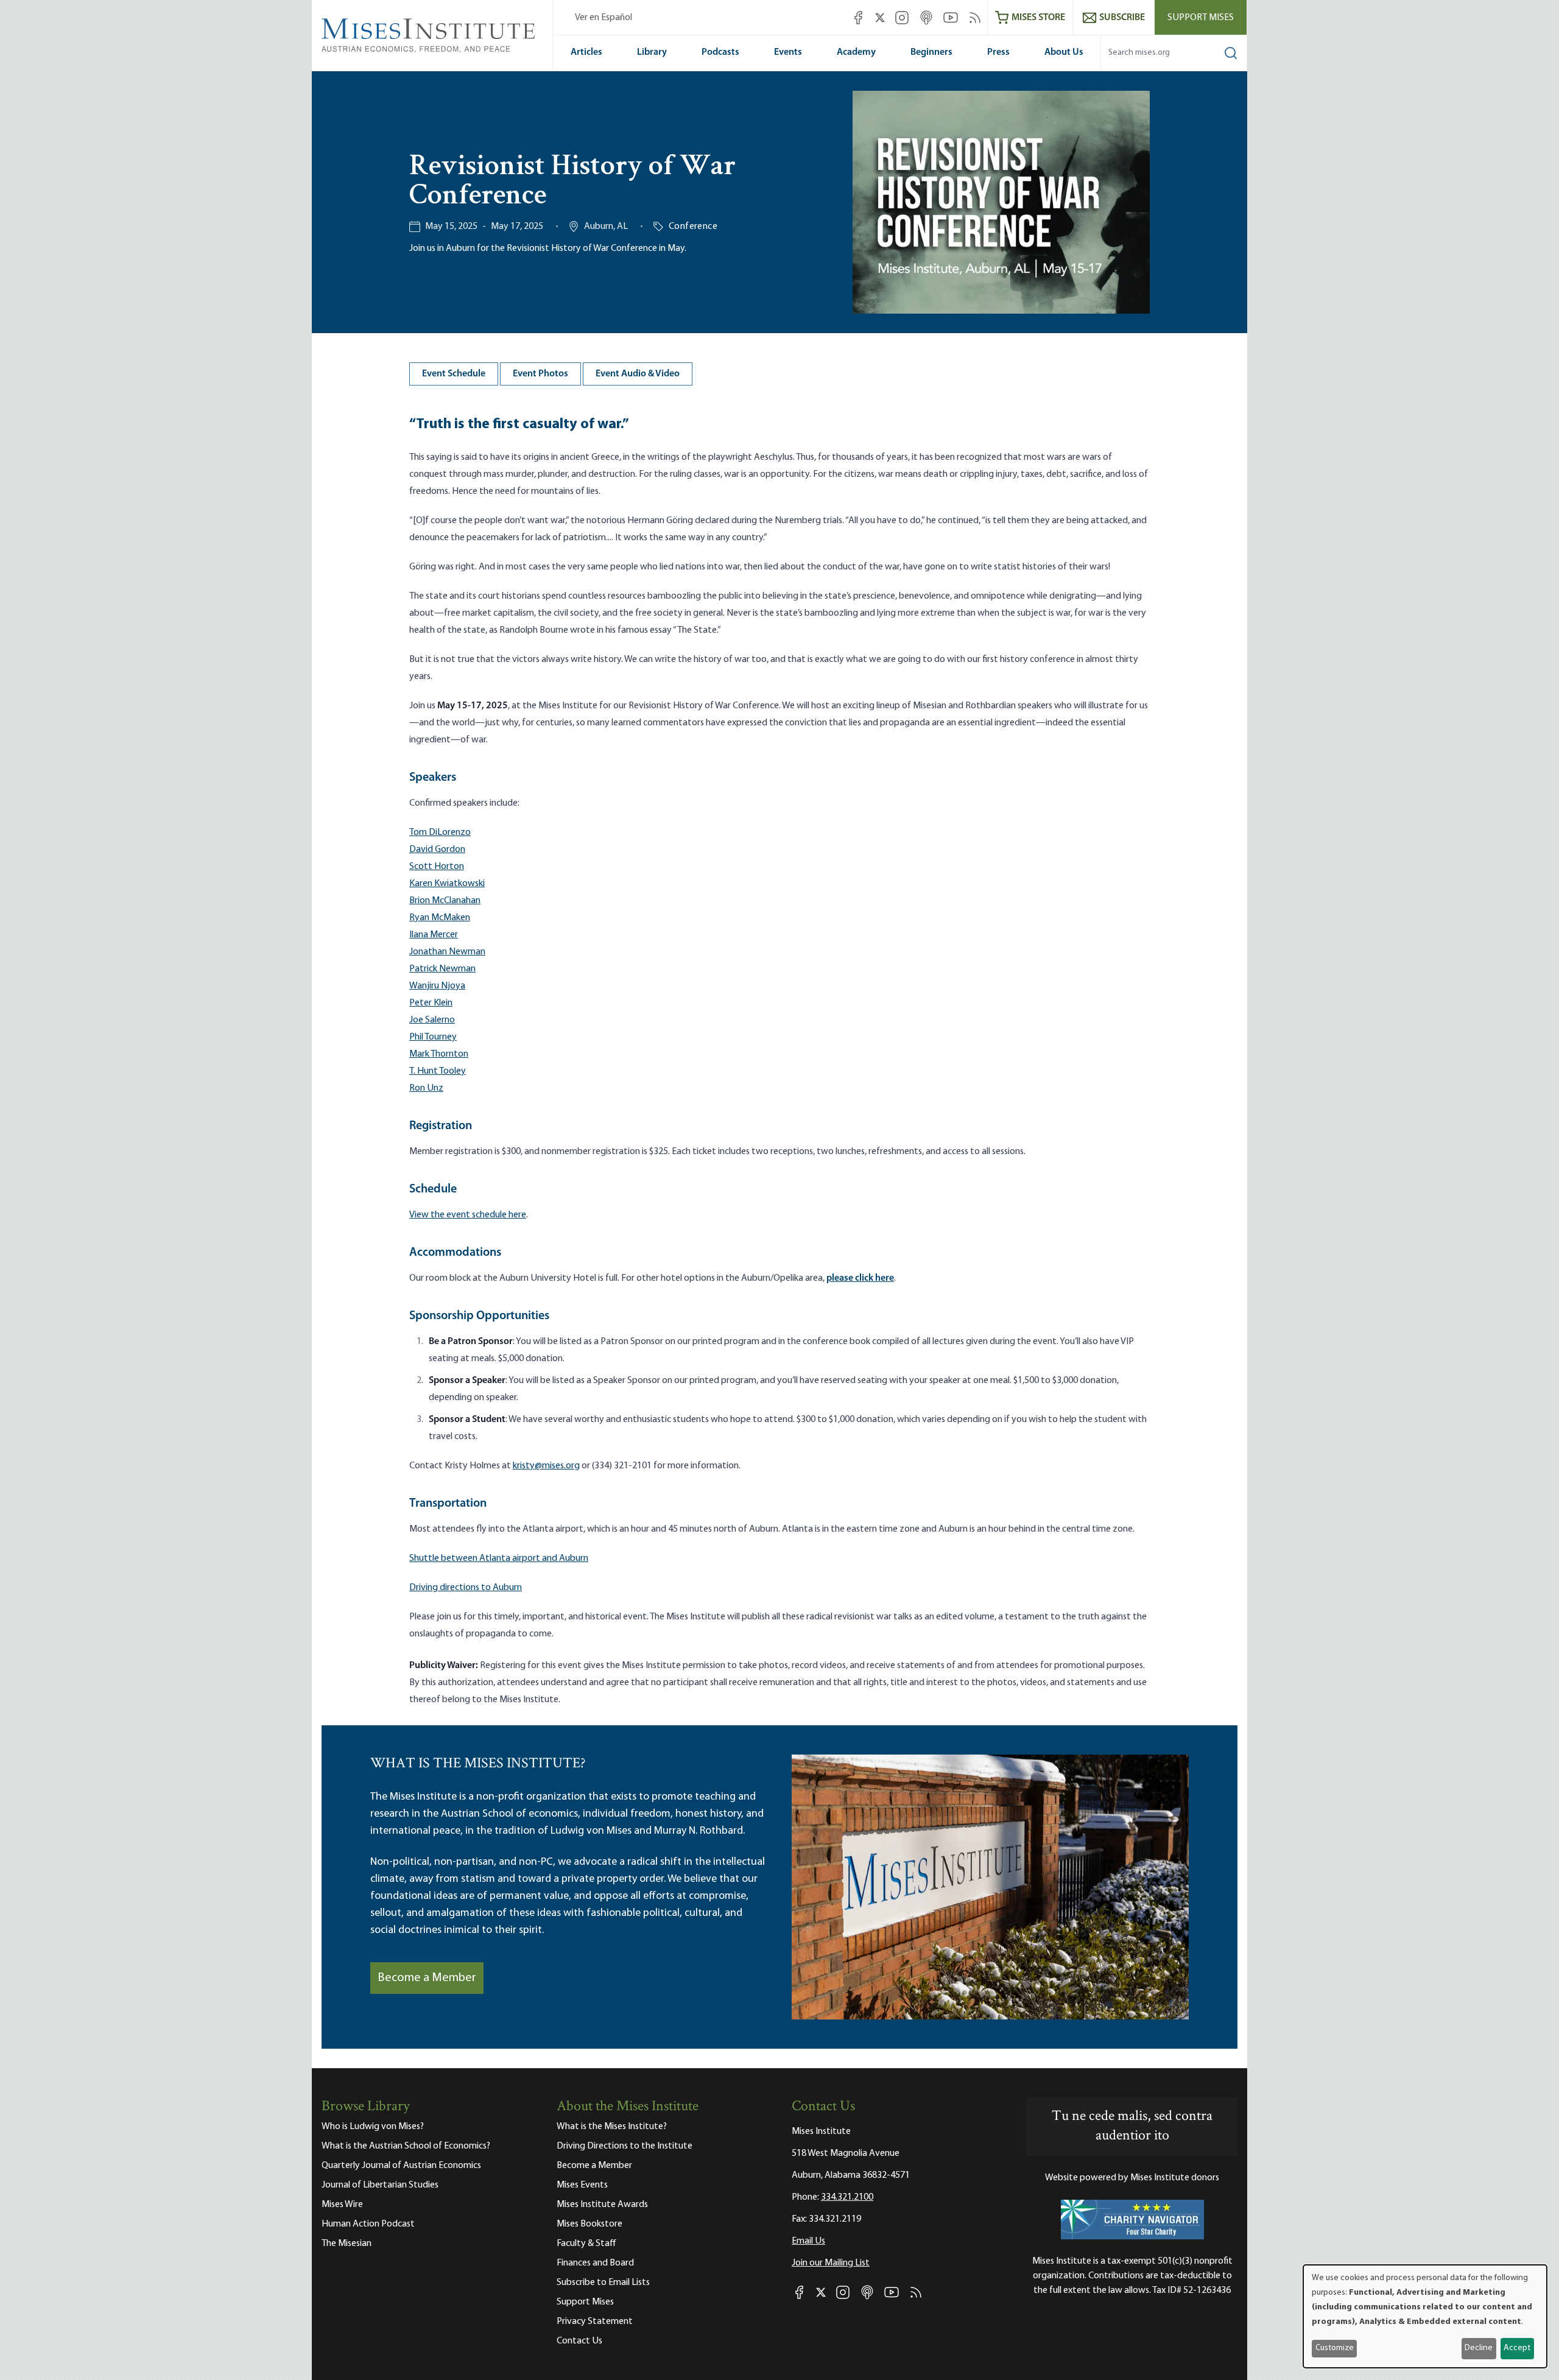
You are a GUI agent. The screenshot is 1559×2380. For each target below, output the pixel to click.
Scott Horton (437, 867)
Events (788, 52)
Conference (693, 227)
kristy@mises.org (546, 1466)
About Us (1064, 52)
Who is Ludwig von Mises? (373, 2127)
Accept (1517, 2348)
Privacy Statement (595, 2322)
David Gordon (437, 850)
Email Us (808, 2241)
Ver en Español (604, 18)
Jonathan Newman (447, 952)
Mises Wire (342, 2205)
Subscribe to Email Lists (603, 2283)
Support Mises (1201, 18)
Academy (856, 52)
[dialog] (1425, 2316)
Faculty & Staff (586, 2244)
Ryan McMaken (440, 918)
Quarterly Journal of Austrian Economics (401, 2166)
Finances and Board (595, 2263)
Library (652, 52)
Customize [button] (1335, 2348)
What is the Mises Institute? (612, 2127)
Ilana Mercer (434, 935)
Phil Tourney (433, 1037)
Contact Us (579, 2341)
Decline (1479, 2348)
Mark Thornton (439, 1054)
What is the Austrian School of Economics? (406, 2146)
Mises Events (582, 2185)
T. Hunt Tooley (438, 1071)
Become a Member (427, 1978)
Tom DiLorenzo (440, 833)
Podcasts (720, 52)
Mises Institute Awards (602, 2205)
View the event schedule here (468, 1215)
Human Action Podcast (368, 2224)
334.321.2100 (847, 2197)
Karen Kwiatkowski (447, 884)
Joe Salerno (432, 1020)
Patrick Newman (442, 969)
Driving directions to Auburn (466, 1588)
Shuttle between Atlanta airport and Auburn (499, 1558)
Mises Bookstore (589, 2224)
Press (998, 52)
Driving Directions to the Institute (625, 2146)
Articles (586, 52)
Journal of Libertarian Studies (380, 2185)
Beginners (931, 52)
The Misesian (347, 2244)
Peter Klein (431, 1003)
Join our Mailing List (831, 2263)
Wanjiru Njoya (437, 986)
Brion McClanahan (445, 901)
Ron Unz (426, 1088)
